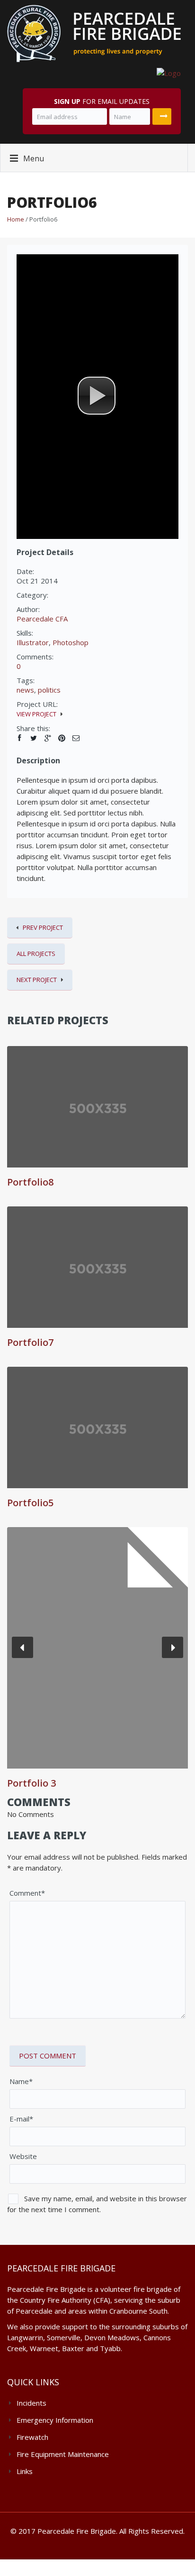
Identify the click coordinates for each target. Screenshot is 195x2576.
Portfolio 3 (31, 1783)
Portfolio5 (30, 1503)
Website (23, 2156)
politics (49, 690)
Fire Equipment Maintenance (63, 2454)
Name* (21, 2081)
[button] (97, 396)
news (25, 690)
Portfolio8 (30, 1182)
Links (25, 2471)
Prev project (43, 927)
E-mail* (21, 2119)
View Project (36, 714)
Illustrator (33, 642)
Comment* (27, 1893)
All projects (36, 954)
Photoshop (71, 642)
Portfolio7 (30, 1342)
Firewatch (32, 2437)
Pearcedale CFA (42, 619)
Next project (37, 980)
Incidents (31, 2403)
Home (16, 219)
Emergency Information (55, 2420)
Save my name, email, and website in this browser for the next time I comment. (97, 2204)
